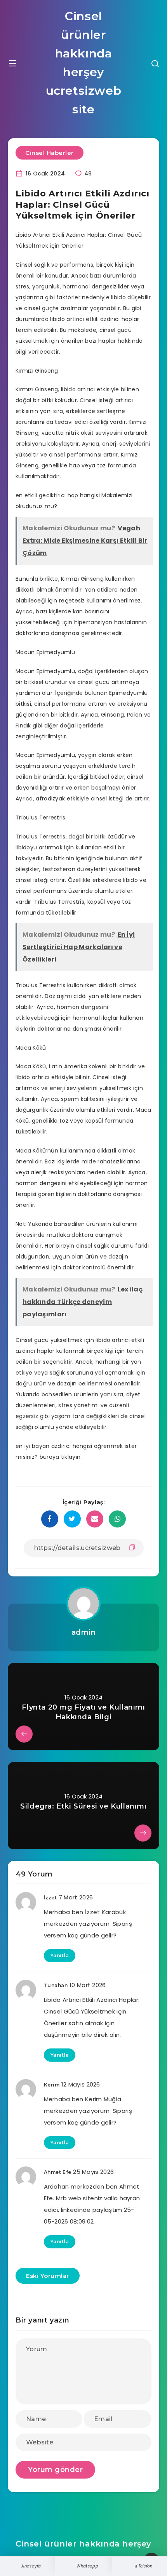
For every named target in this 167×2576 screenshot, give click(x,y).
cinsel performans (41, 891)
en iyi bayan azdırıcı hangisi (54, 1446)
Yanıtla (60, 1955)
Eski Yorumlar (48, 2276)
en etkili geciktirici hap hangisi (58, 495)
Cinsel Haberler (50, 153)
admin (84, 1632)
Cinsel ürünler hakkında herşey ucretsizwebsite (84, 63)
